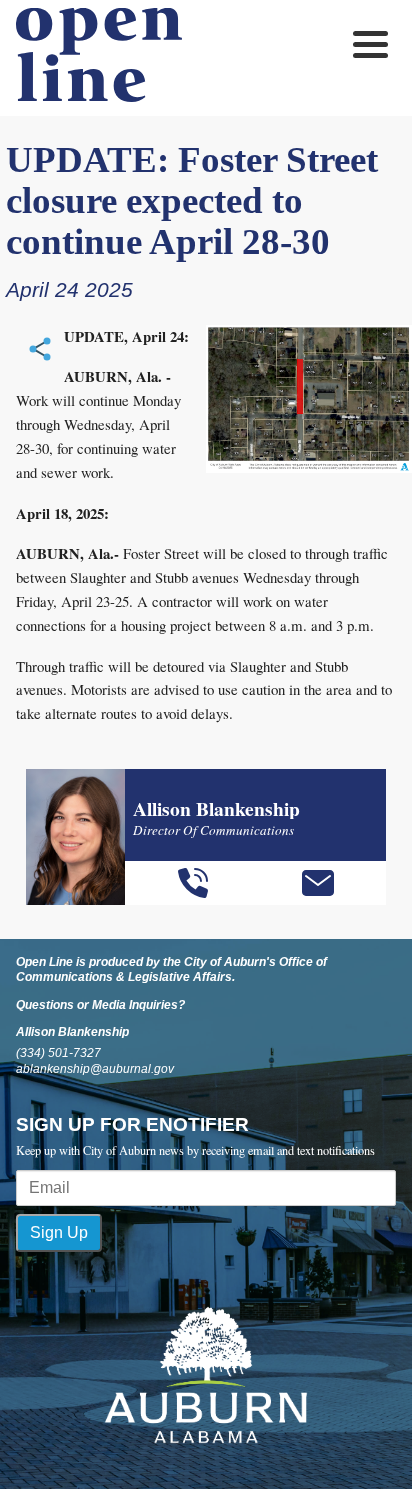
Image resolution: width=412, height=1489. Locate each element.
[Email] (318, 883)
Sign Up (59, 1232)
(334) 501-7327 (58, 1053)
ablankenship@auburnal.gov (95, 1069)
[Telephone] (193, 883)
